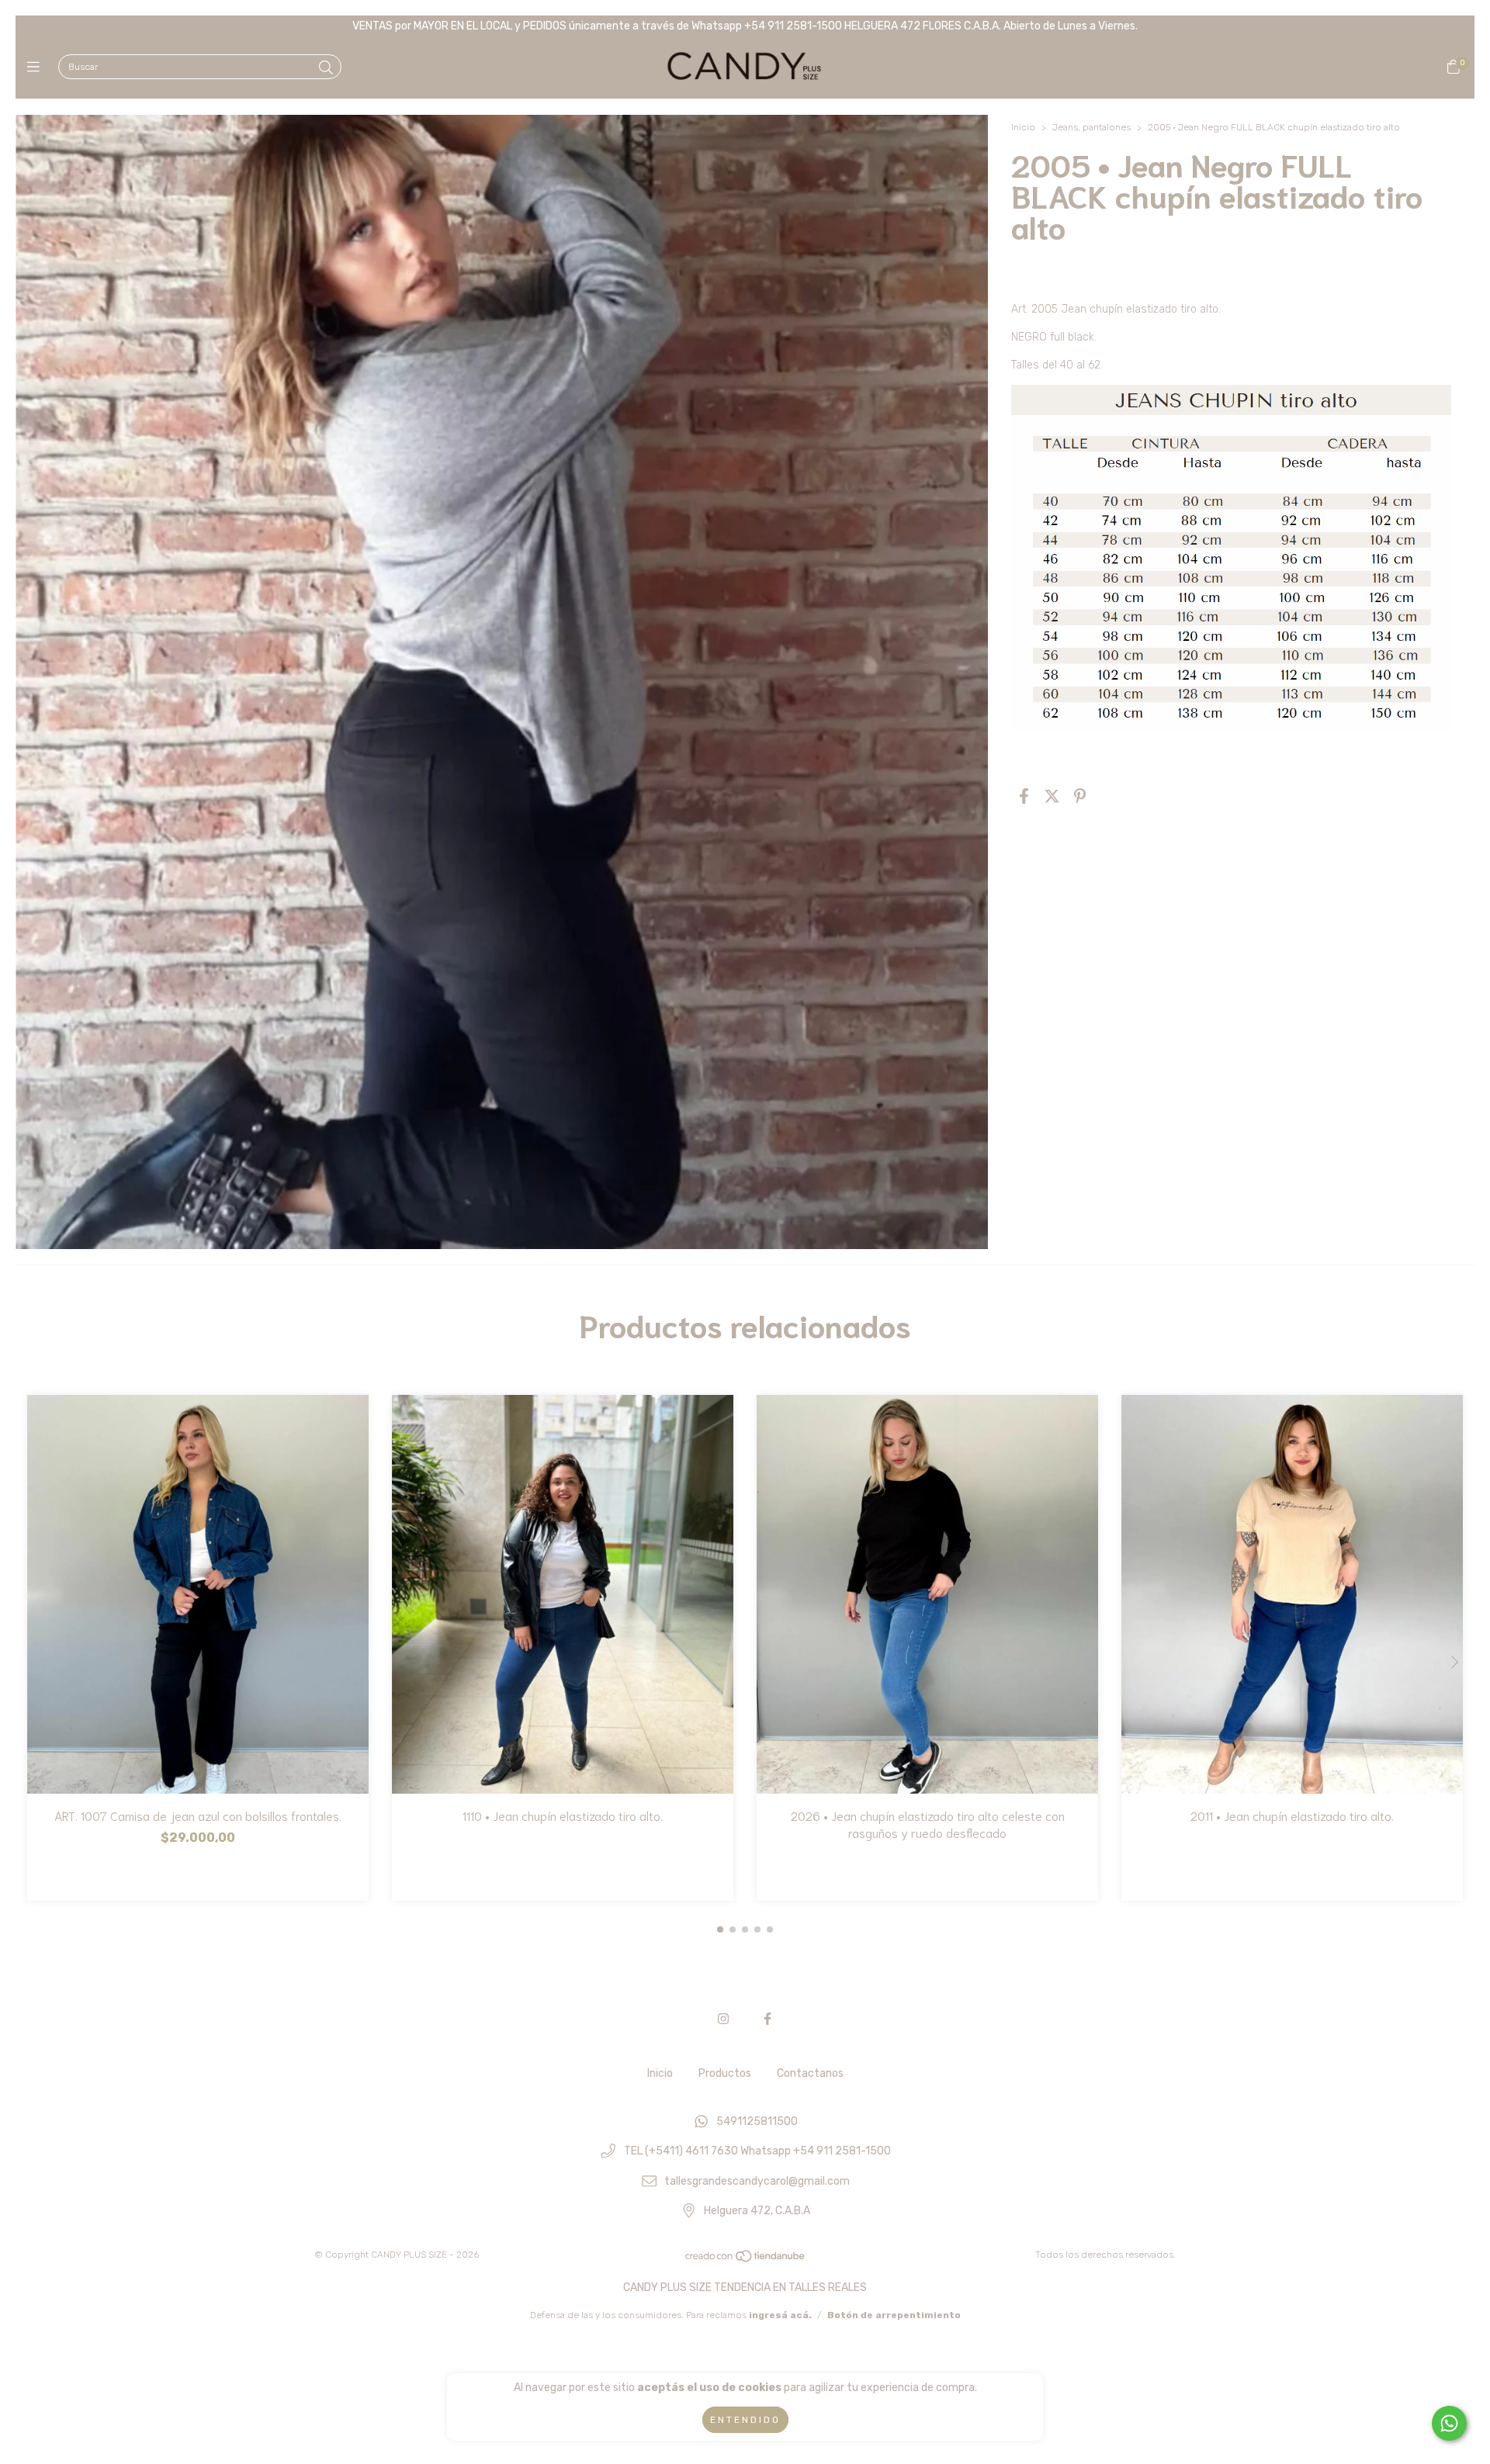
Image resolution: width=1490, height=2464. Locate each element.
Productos (725, 2073)
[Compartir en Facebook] (1024, 797)
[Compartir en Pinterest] (1080, 797)
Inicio (1023, 127)
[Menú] (37, 67)
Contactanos (810, 2073)
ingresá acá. (780, 2315)
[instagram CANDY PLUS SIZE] (723, 2019)
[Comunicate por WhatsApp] (1449, 2423)
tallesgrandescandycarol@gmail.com (757, 2181)
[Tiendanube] (746, 2260)
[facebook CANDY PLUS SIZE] (768, 2019)
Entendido (745, 2420)
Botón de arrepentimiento (894, 2315)
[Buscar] (326, 68)
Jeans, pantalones (1093, 127)
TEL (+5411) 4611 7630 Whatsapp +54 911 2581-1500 (757, 2152)
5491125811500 (757, 2121)
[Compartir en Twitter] (1052, 797)
